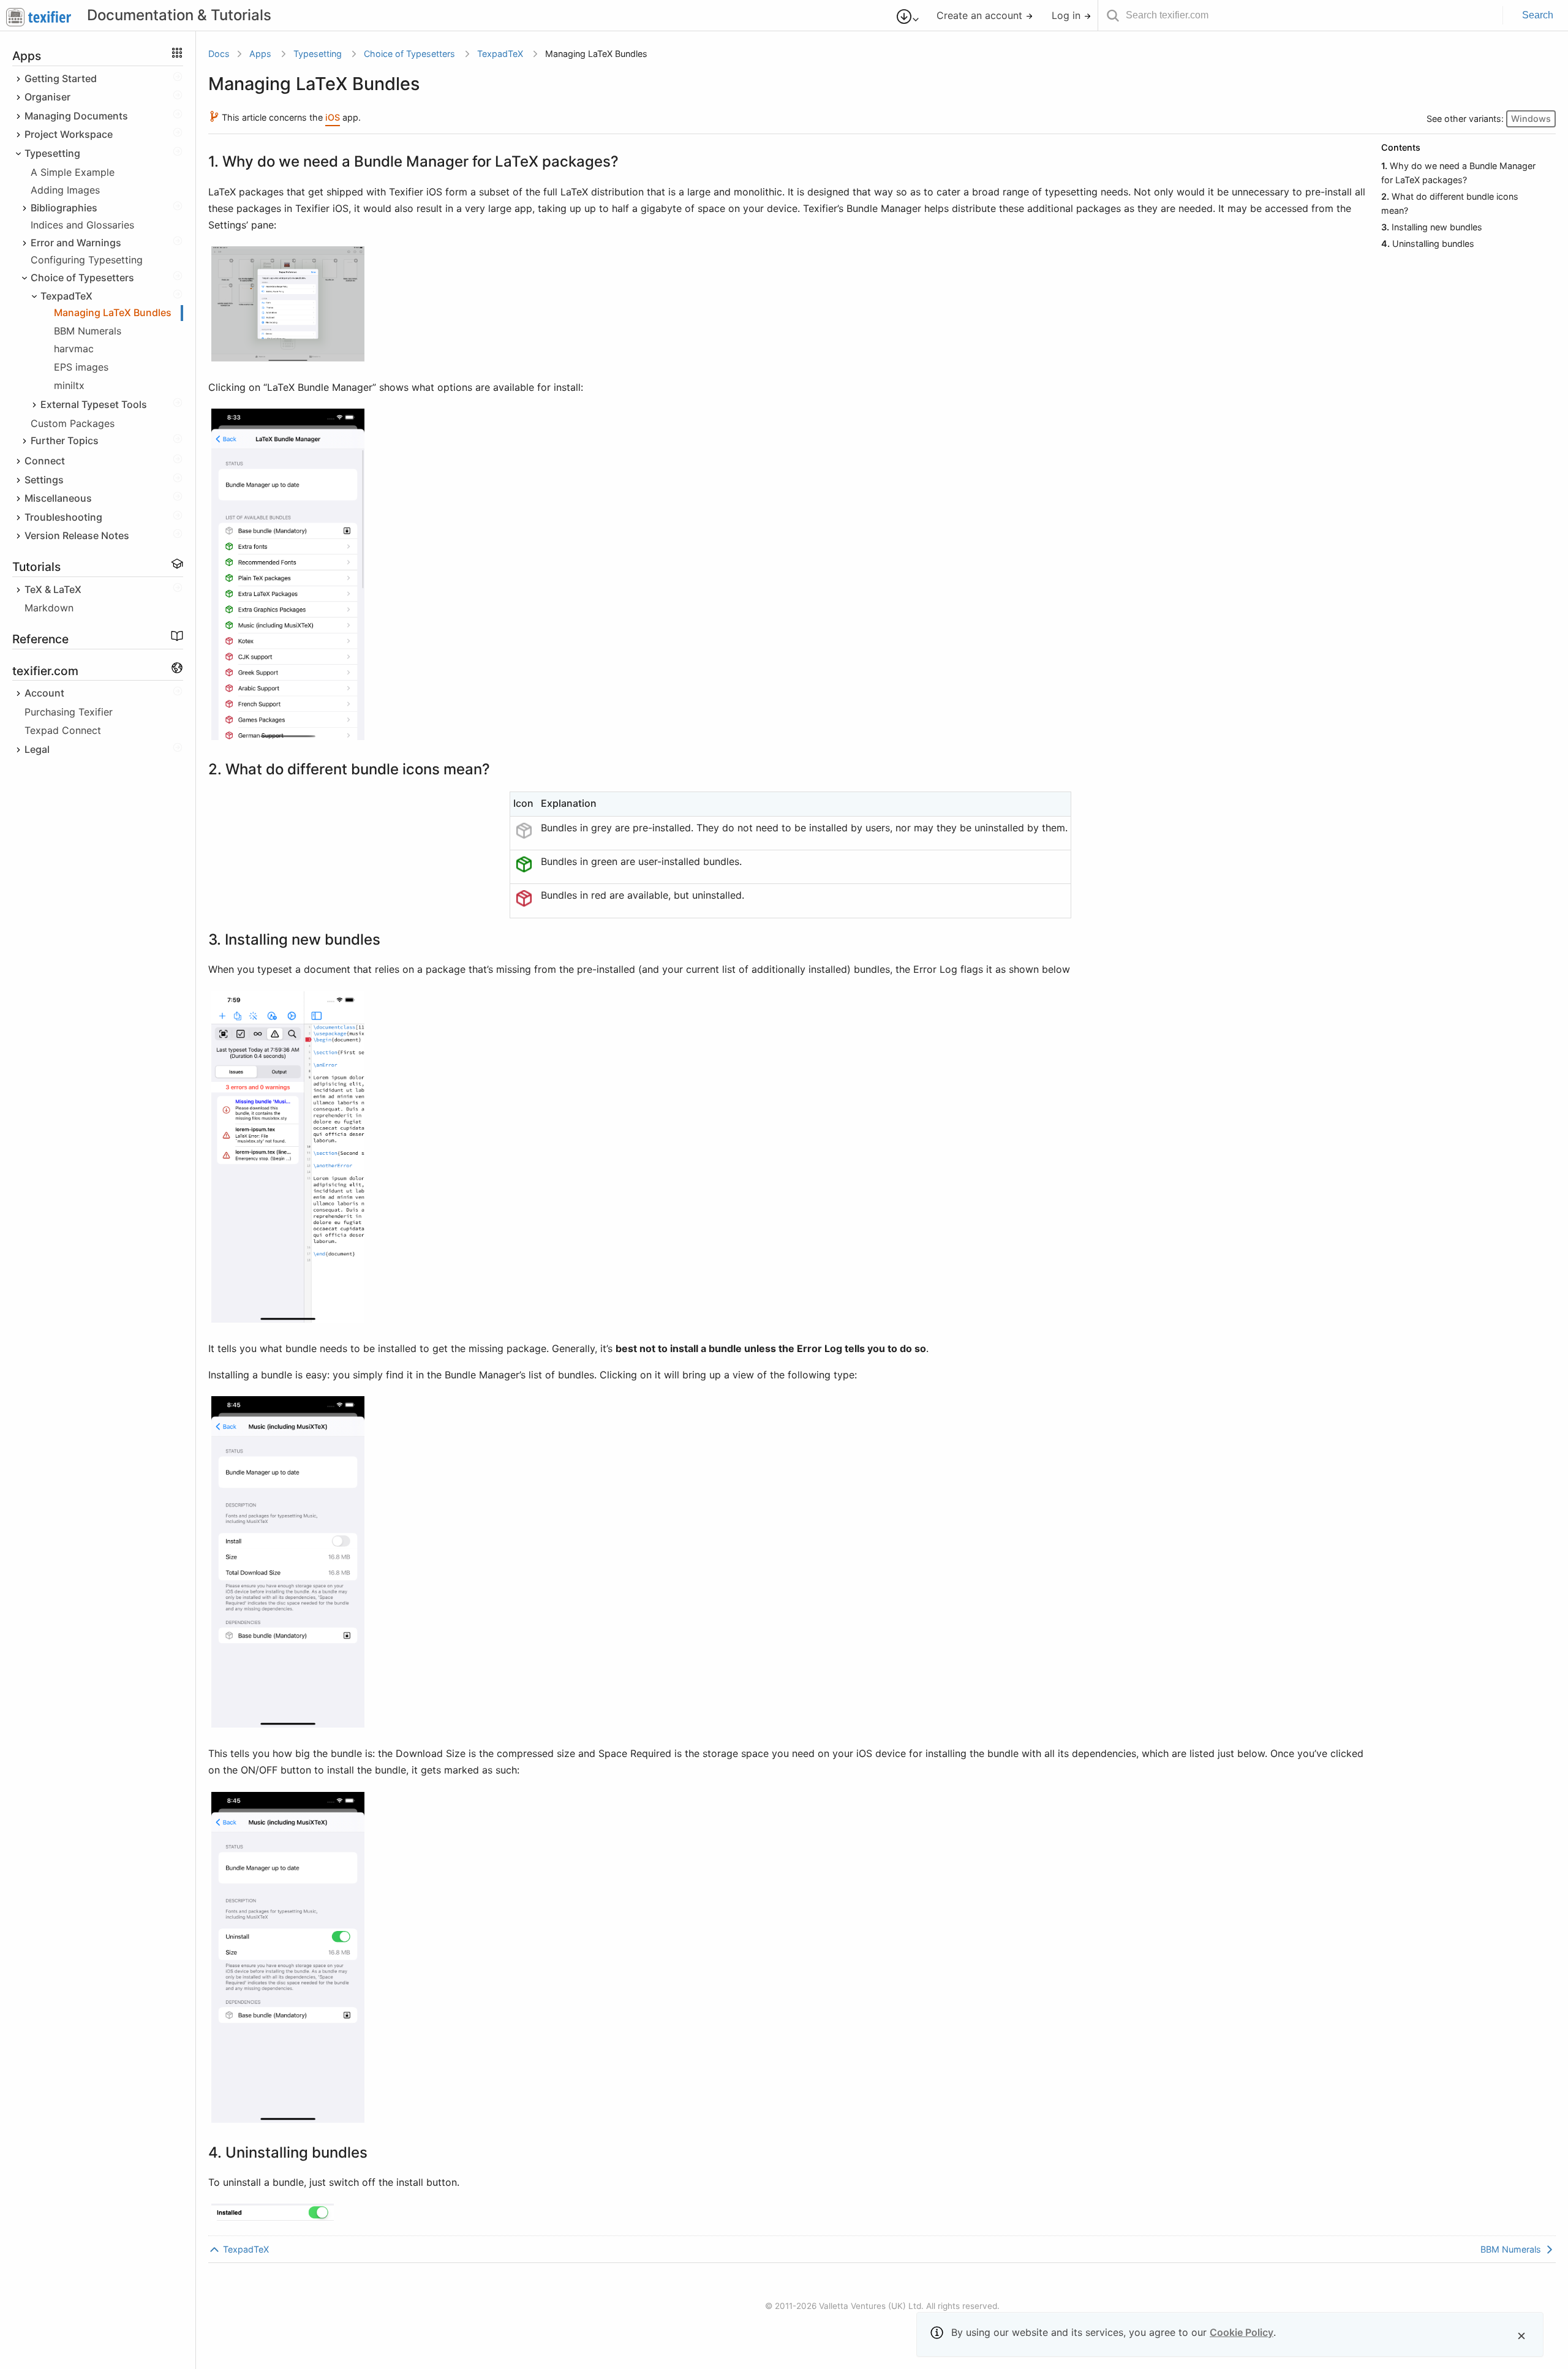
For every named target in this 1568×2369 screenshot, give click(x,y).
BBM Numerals (88, 331)
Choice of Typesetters (409, 54)
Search (1538, 15)
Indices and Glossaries (82, 225)
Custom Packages (73, 423)
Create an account (981, 15)
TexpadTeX (500, 54)
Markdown (49, 608)
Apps (260, 54)
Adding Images (65, 190)
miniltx (69, 385)
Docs (219, 54)
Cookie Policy (1242, 2332)
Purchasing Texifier (69, 712)
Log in (1068, 15)
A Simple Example (73, 173)
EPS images (81, 367)
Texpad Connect (63, 731)
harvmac (74, 349)
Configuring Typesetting (87, 260)
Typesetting (318, 54)
